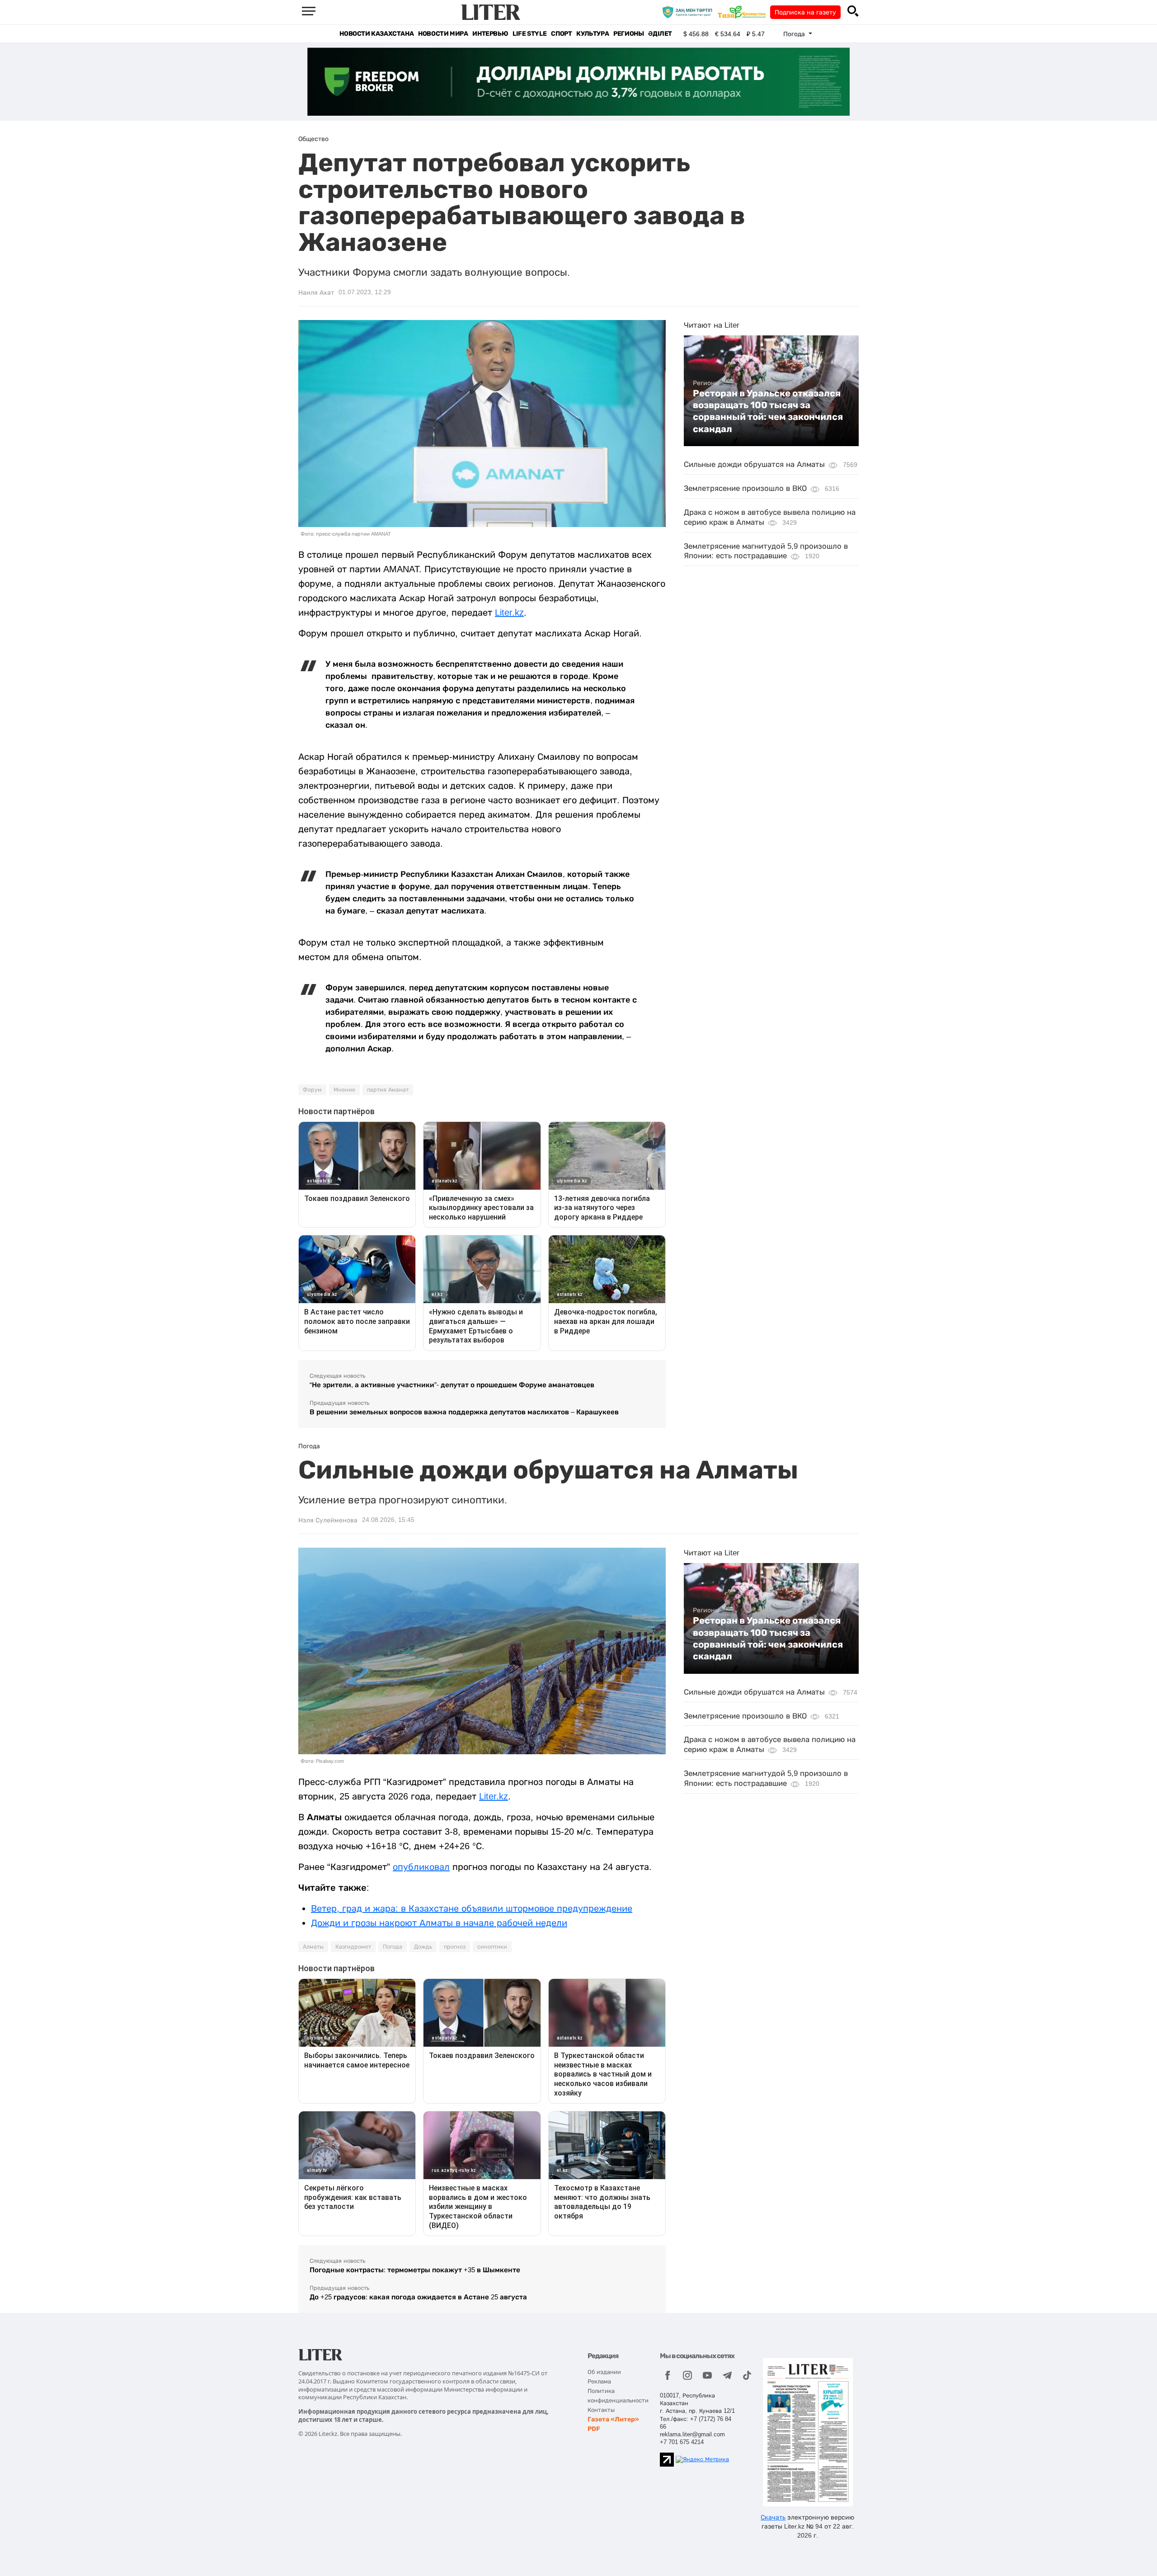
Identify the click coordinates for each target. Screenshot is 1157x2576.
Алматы (313, 1947)
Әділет (660, 34)
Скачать (773, 2517)
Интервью (490, 34)
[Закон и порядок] (689, 12)
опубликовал (421, 1867)
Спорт (561, 34)
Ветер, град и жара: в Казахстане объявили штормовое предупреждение (472, 1908)
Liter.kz (509, 612)
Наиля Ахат (316, 292)
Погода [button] (795, 34)
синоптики (492, 1947)
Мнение (344, 1090)
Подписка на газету (805, 12)
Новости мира (443, 34)
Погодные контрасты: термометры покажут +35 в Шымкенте (415, 2270)
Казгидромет (353, 1947)
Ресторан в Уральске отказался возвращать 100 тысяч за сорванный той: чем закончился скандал (768, 411)
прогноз (455, 1947)
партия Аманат (388, 1090)
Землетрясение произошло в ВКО (745, 488)
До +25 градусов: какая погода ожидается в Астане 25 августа (418, 2297)
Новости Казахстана (376, 34)
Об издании (604, 2372)
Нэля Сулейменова (328, 1520)
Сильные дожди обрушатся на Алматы (754, 464)
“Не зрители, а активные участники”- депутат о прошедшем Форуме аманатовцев (452, 1385)
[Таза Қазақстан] (744, 12)
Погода (393, 1947)
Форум (312, 1090)
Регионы (628, 34)
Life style (529, 34)
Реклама (599, 2381)
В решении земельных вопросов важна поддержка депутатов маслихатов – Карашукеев (464, 1412)
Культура (593, 34)
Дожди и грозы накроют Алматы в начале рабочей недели (439, 1923)
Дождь (423, 1947)
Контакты (601, 2410)
